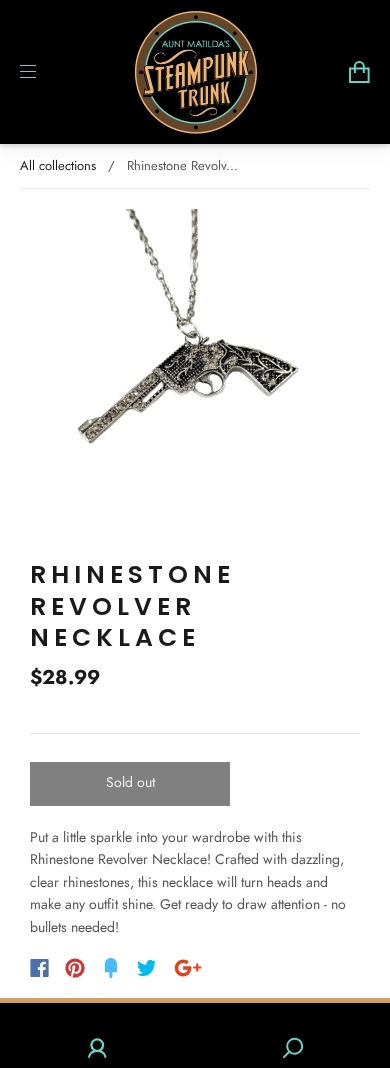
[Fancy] (111, 968)
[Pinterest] (75, 968)
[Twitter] (147, 968)
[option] (195, 374)
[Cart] (359, 72)
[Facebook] (39, 968)
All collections (58, 165)
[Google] (188, 968)
